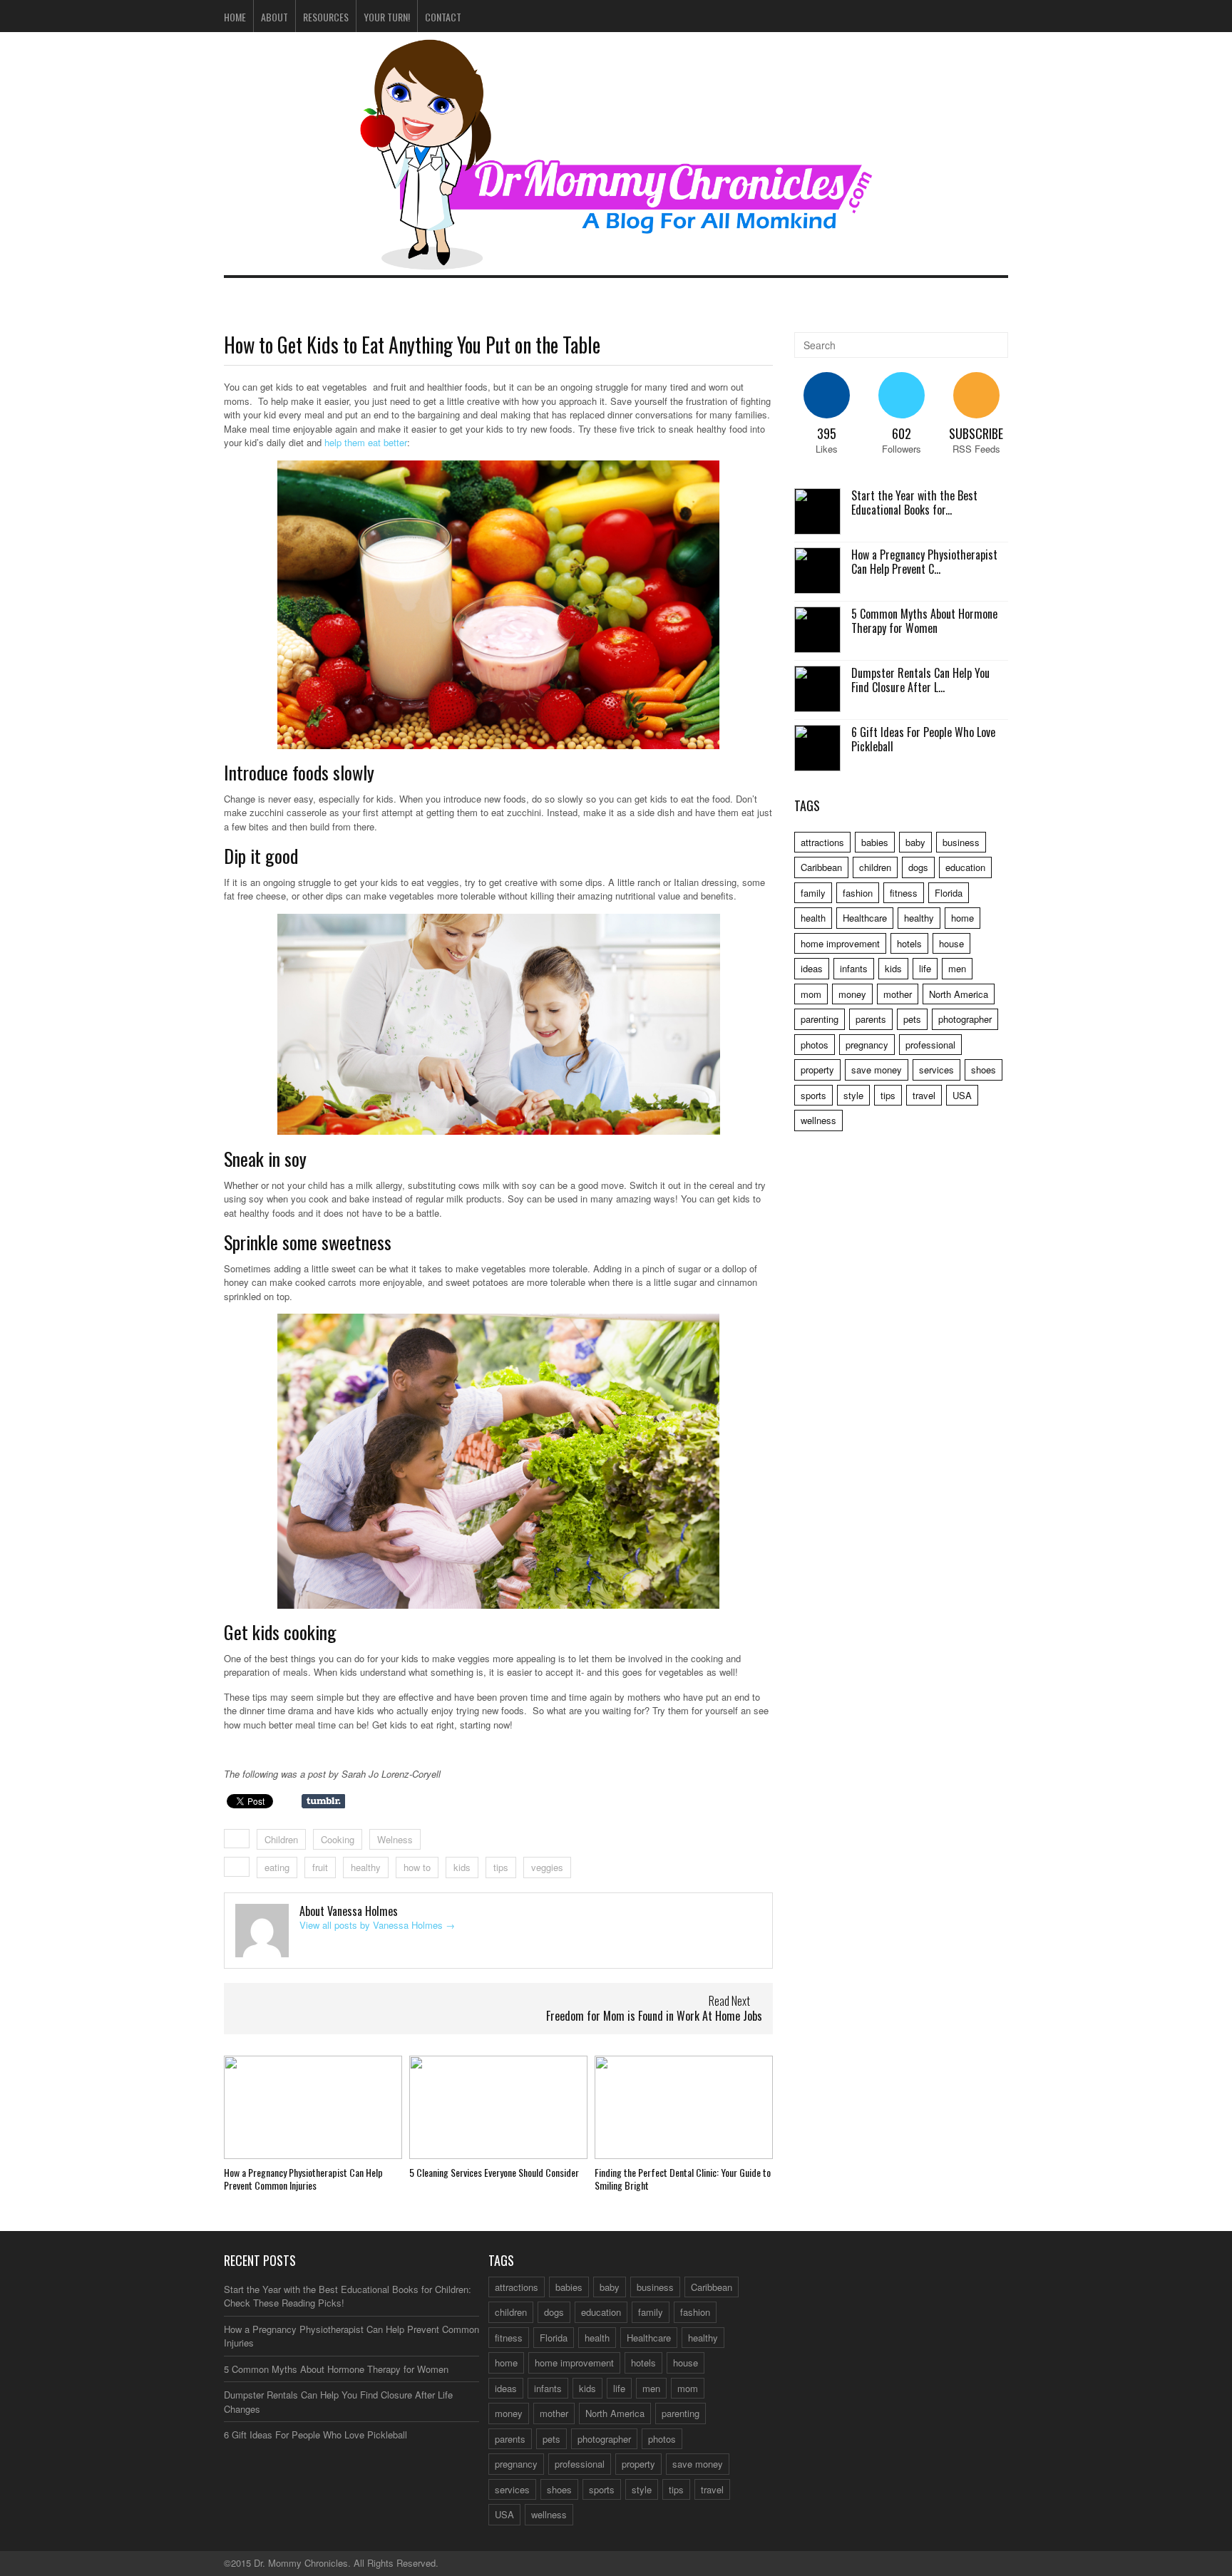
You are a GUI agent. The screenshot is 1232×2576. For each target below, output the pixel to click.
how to (417, 1867)
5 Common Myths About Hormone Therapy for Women (924, 621)
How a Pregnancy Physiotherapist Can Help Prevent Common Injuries (303, 2179)
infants (854, 968)
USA (962, 1095)
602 (902, 433)
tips (501, 1867)
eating (277, 1867)
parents (871, 1019)
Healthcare (865, 918)
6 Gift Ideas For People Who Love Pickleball (923, 740)
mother (898, 994)
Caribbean (821, 867)
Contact (443, 17)
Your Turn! (387, 17)
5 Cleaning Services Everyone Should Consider (494, 2172)
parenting (820, 1019)
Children (281, 1839)
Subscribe (976, 433)
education (965, 867)
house (951, 943)
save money (877, 1070)
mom (811, 994)
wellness (818, 1120)
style (853, 1095)
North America (959, 994)
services (936, 1070)
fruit (320, 1867)
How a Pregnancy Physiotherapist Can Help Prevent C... (924, 562)
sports (813, 1095)
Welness (395, 1839)
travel (924, 1095)
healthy (366, 1867)
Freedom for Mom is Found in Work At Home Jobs (654, 2016)
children (875, 867)
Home (235, 17)
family (813, 893)
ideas (812, 968)
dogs (918, 867)
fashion (858, 893)
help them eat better (366, 442)
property (817, 1070)
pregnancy (867, 1045)
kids (462, 1867)
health (813, 918)
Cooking (338, 1839)
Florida (949, 893)
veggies (547, 1867)
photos (815, 1045)
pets (912, 1019)
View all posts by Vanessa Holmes (377, 1925)
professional (930, 1045)
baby (915, 842)
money (852, 994)
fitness (904, 893)
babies (875, 842)
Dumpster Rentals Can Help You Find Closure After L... (920, 680)
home (962, 918)
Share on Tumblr (323, 1801)
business (961, 842)
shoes (984, 1070)
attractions (822, 842)
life (925, 968)
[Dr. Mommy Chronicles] (616, 261)
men (957, 968)
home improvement (840, 943)
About (274, 17)
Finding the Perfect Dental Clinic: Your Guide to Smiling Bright (683, 2179)
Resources (326, 17)
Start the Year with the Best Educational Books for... (914, 503)
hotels (909, 943)
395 (827, 433)
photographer (965, 1019)
